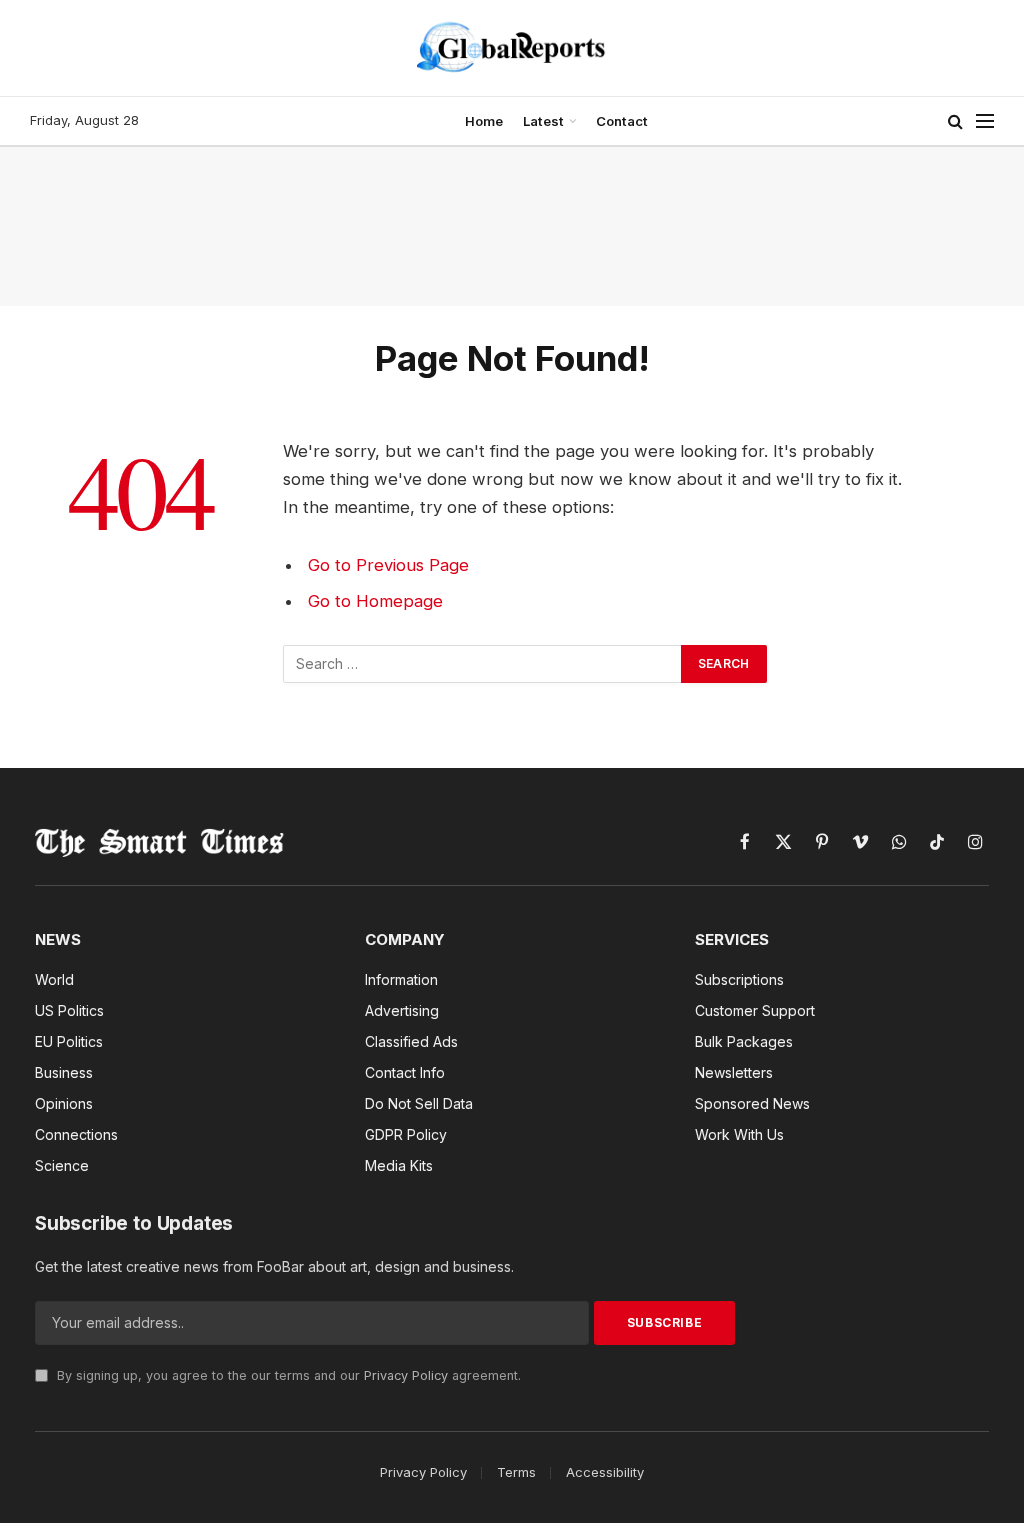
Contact (622, 121)
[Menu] (985, 121)
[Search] (955, 121)
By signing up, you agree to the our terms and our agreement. (287, 1375)
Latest (543, 121)
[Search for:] (483, 664)
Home (484, 121)
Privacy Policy (406, 1375)
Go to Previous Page (388, 565)
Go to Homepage (375, 601)
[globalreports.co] (512, 48)
